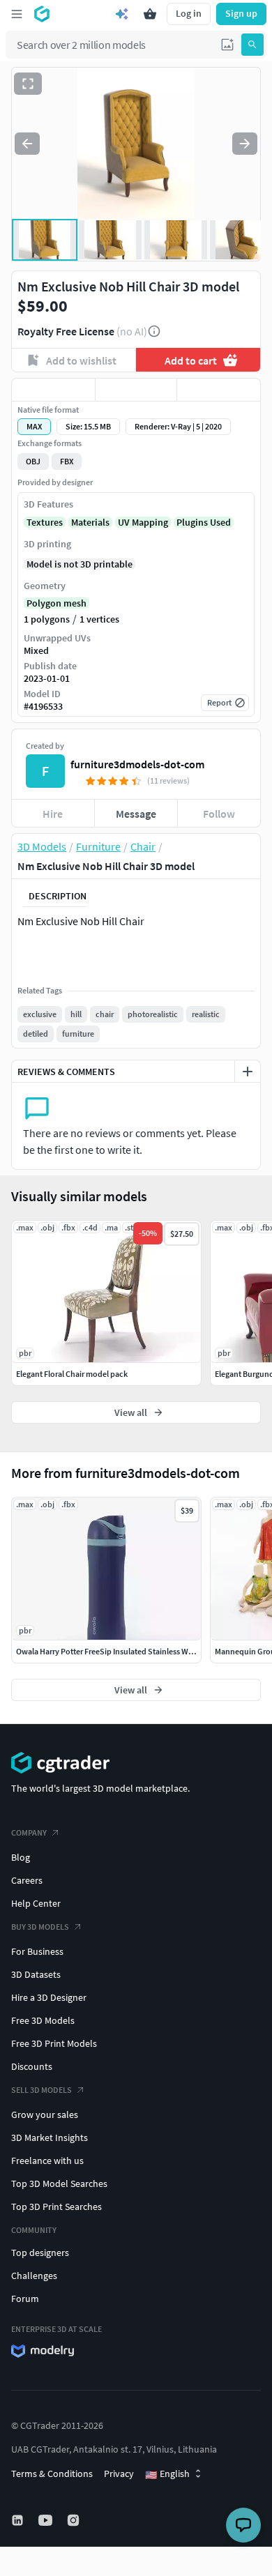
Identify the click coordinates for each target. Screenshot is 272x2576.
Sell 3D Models (41, 2090)
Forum (25, 2299)
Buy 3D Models (40, 1927)
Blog (21, 1857)
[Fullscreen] (28, 84)
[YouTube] (47, 2520)
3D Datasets (36, 1974)
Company (29, 1832)
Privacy (119, 2474)
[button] (227, 45)
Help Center (36, 1903)
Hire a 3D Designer (49, 1997)
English (167, 2474)
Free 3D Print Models (54, 2043)
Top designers (40, 2253)
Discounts (32, 2066)
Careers (27, 1880)
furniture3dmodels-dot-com (137, 764)
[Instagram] (75, 2520)
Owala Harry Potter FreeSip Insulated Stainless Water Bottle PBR (129, 1651)
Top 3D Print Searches (56, 2207)
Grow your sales (45, 2114)
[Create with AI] (122, 14)
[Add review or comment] (248, 1072)
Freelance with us (47, 2160)
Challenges (34, 2276)
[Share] (219, 390)
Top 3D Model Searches (59, 2183)
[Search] (252, 45)
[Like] (53, 390)
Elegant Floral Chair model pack (72, 1374)
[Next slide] (245, 144)
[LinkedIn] (19, 2520)
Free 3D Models (43, 2020)
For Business (37, 1951)
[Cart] (150, 14)
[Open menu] (17, 14)
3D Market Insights (50, 2137)
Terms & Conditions (52, 2474)
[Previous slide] (27, 144)
